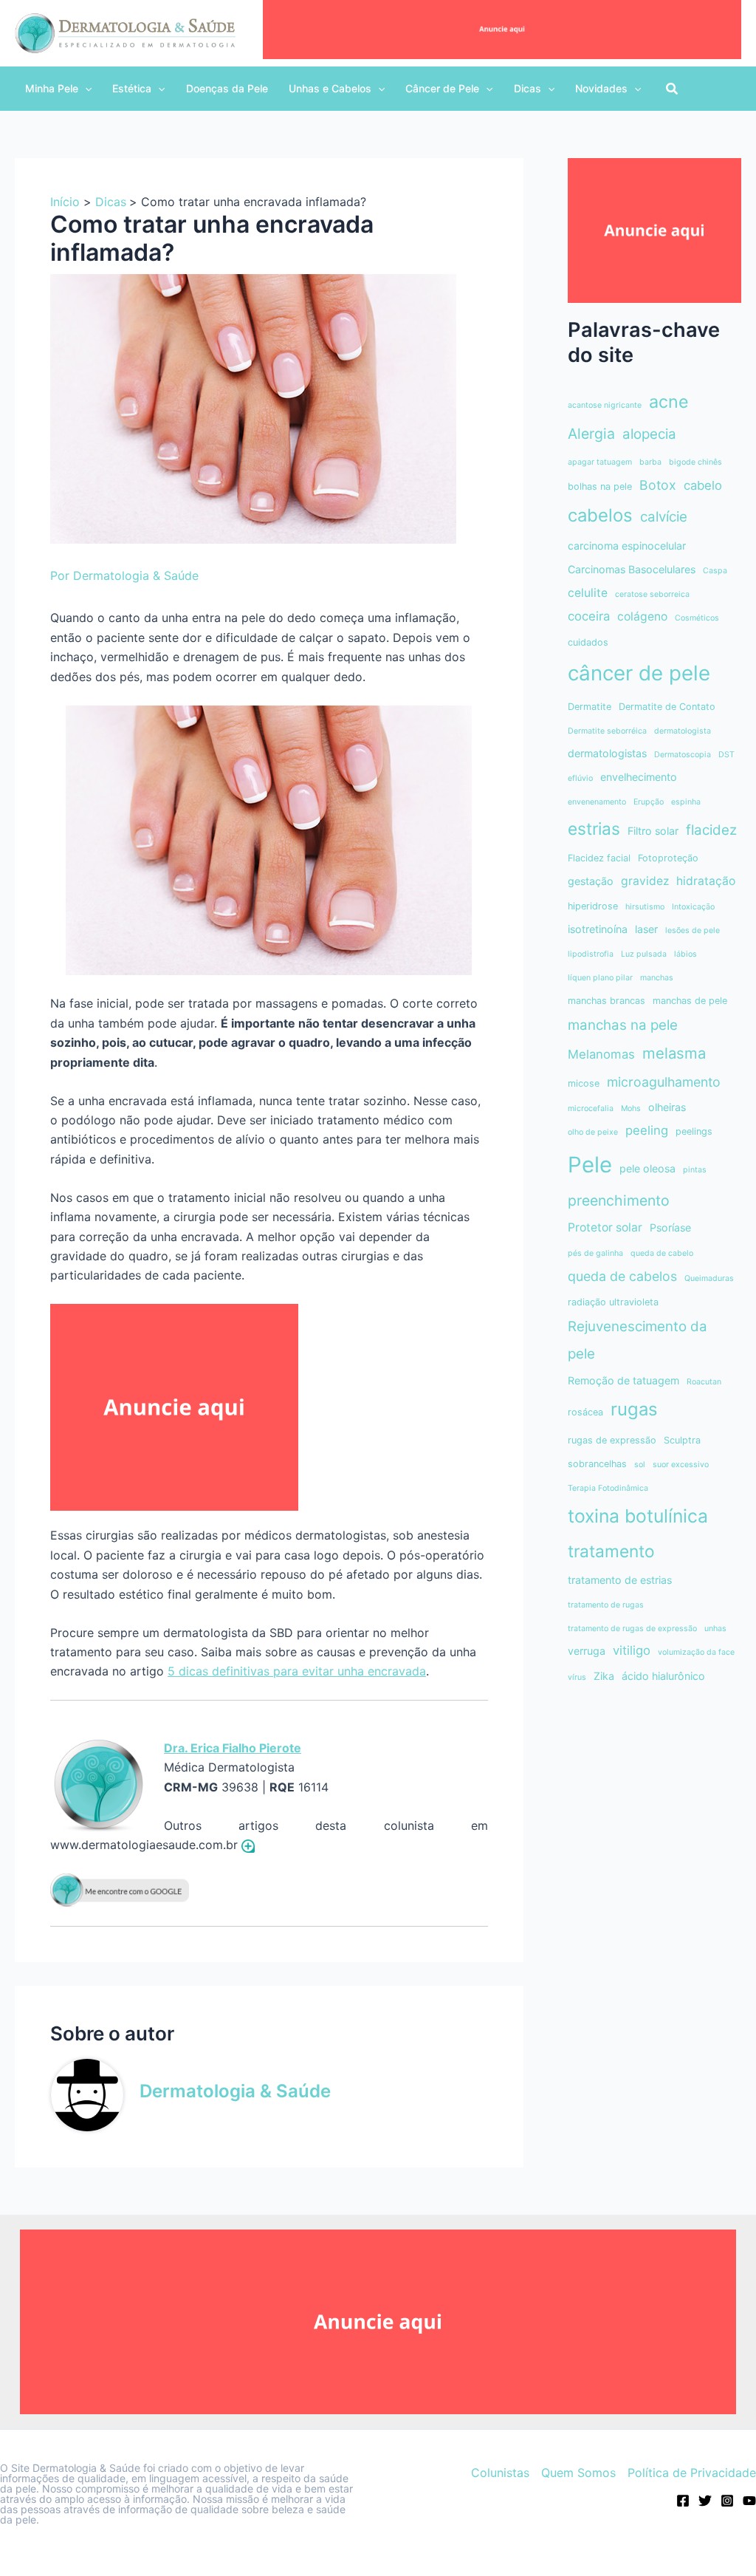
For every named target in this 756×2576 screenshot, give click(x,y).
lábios (685, 954)
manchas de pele (690, 1001)
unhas (715, 1629)
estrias (594, 829)
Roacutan (704, 1382)
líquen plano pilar (600, 978)
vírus (577, 1677)
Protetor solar (605, 1227)
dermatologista (683, 731)
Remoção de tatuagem (623, 1380)
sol (640, 1465)
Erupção (649, 802)
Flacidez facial (599, 858)
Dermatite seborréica (607, 731)
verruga (587, 1651)
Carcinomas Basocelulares (632, 569)
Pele (590, 1165)
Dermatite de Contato (667, 707)
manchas (657, 978)
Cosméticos (697, 618)
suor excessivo (681, 1465)
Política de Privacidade (692, 2473)
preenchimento (619, 1200)
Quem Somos (578, 2473)
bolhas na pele (600, 486)
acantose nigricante (605, 405)
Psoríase (670, 1227)
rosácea (585, 1412)
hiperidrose (593, 906)
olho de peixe (593, 1132)
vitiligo (632, 1650)
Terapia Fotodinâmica (608, 1488)
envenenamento (597, 802)
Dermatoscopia (683, 755)
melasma (674, 1053)
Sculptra (682, 1440)
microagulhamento (664, 1082)
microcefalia (591, 1108)
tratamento (611, 1551)
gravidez (645, 881)
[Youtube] (749, 2501)
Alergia (591, 434)
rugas (634, 1409)
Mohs (631, 1108)
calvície (664, 517)
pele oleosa (647, 1168)
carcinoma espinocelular (627, 546)
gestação (591, 881)
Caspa (715, 571)
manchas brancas (606, 1001)
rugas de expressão (612, 1440)
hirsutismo (645, 907)
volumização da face (696, 1652)
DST (726, 755)
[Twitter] (705, 2501)
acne (669, 402)
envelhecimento (639, 777)
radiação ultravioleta (613, 1302)
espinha (686, 802)
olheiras (667, 1107)
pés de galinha (595, 1253)
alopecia (649, 434)
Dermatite (590, 707)
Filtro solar (653, 831)
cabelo (703, 485)
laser (646, 929)
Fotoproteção (668, 858)
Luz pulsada (644, 954)
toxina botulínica (638, 1516)
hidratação (706, 881)
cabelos (600, 515)
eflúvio (580, 778)
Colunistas (500, 2473)
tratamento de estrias (620, 1580)
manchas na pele (623, 1025)
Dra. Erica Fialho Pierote (233, 1748)
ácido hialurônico (663, 1676)
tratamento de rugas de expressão (632, 1629)
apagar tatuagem (600, 462)
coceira (589, 616)
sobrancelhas (597, 1464)
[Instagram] (727, 2501)
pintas (695, 1170)
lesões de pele (693, 930)
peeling (647, 1130)
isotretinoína (598, 929)
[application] (85, 89)
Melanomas (601, 1054)
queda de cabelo (662, 1253)
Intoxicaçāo (693, 907)
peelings (694, 1131)
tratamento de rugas (606, 1605)
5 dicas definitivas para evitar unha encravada (297, 1671)
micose (584, 1083)
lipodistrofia (591, 954)
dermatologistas (607, 753)
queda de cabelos (622, 1276)
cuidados (588, 642)
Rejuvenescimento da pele (638, 1340)
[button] (58, 89)
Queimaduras (709, 1278)
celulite (588, 593)
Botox (658, 485)
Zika (604, 1676)
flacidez (711, 830)
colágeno (642, 616)
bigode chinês (695, 462)
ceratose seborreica (652, 594)
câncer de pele (639, 673)
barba (650, 462)
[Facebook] (683, 2501)
